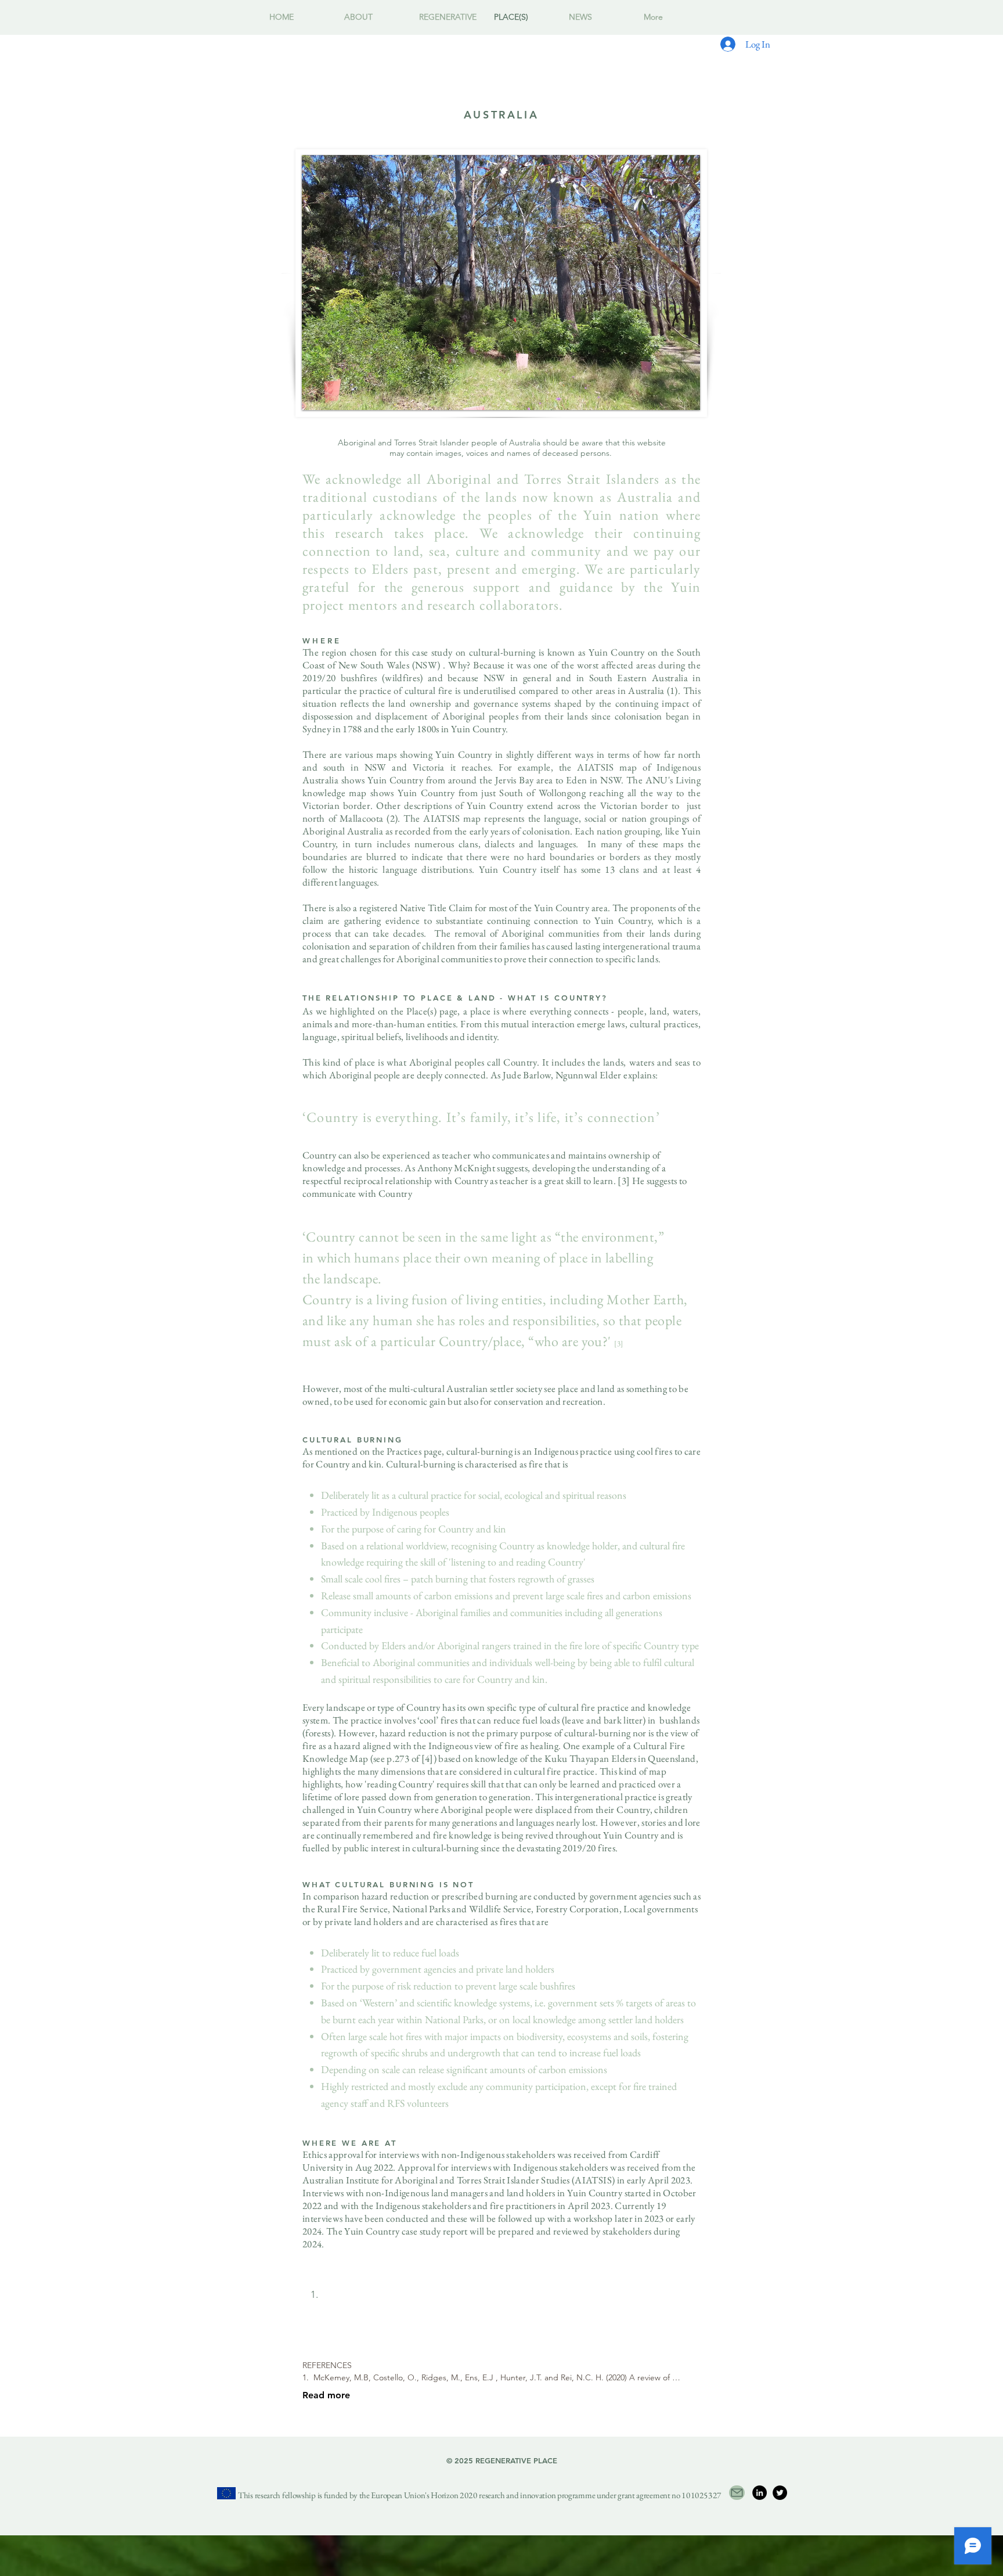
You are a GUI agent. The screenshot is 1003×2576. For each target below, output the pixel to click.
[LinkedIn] (760, 2493)
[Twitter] (780, 2493)
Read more (326, 2395)
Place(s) (421, 1011)
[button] (373, 17)
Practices (404, 1451)
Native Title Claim (436, 908)
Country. (521, 1062)
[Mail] (737, 2493)
